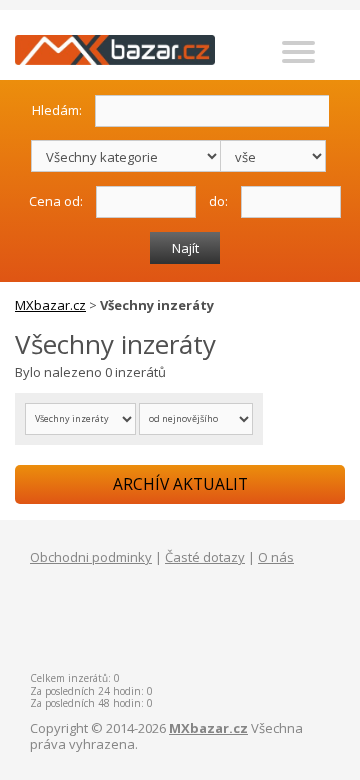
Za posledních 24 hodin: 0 (91, 691)
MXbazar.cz (50, 305)
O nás (276, 557)
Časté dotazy (205, 557)
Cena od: (56, 200)
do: (218, 200)
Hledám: (57, 109)
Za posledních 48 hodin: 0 (91, 703)
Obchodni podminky (91, 557)
